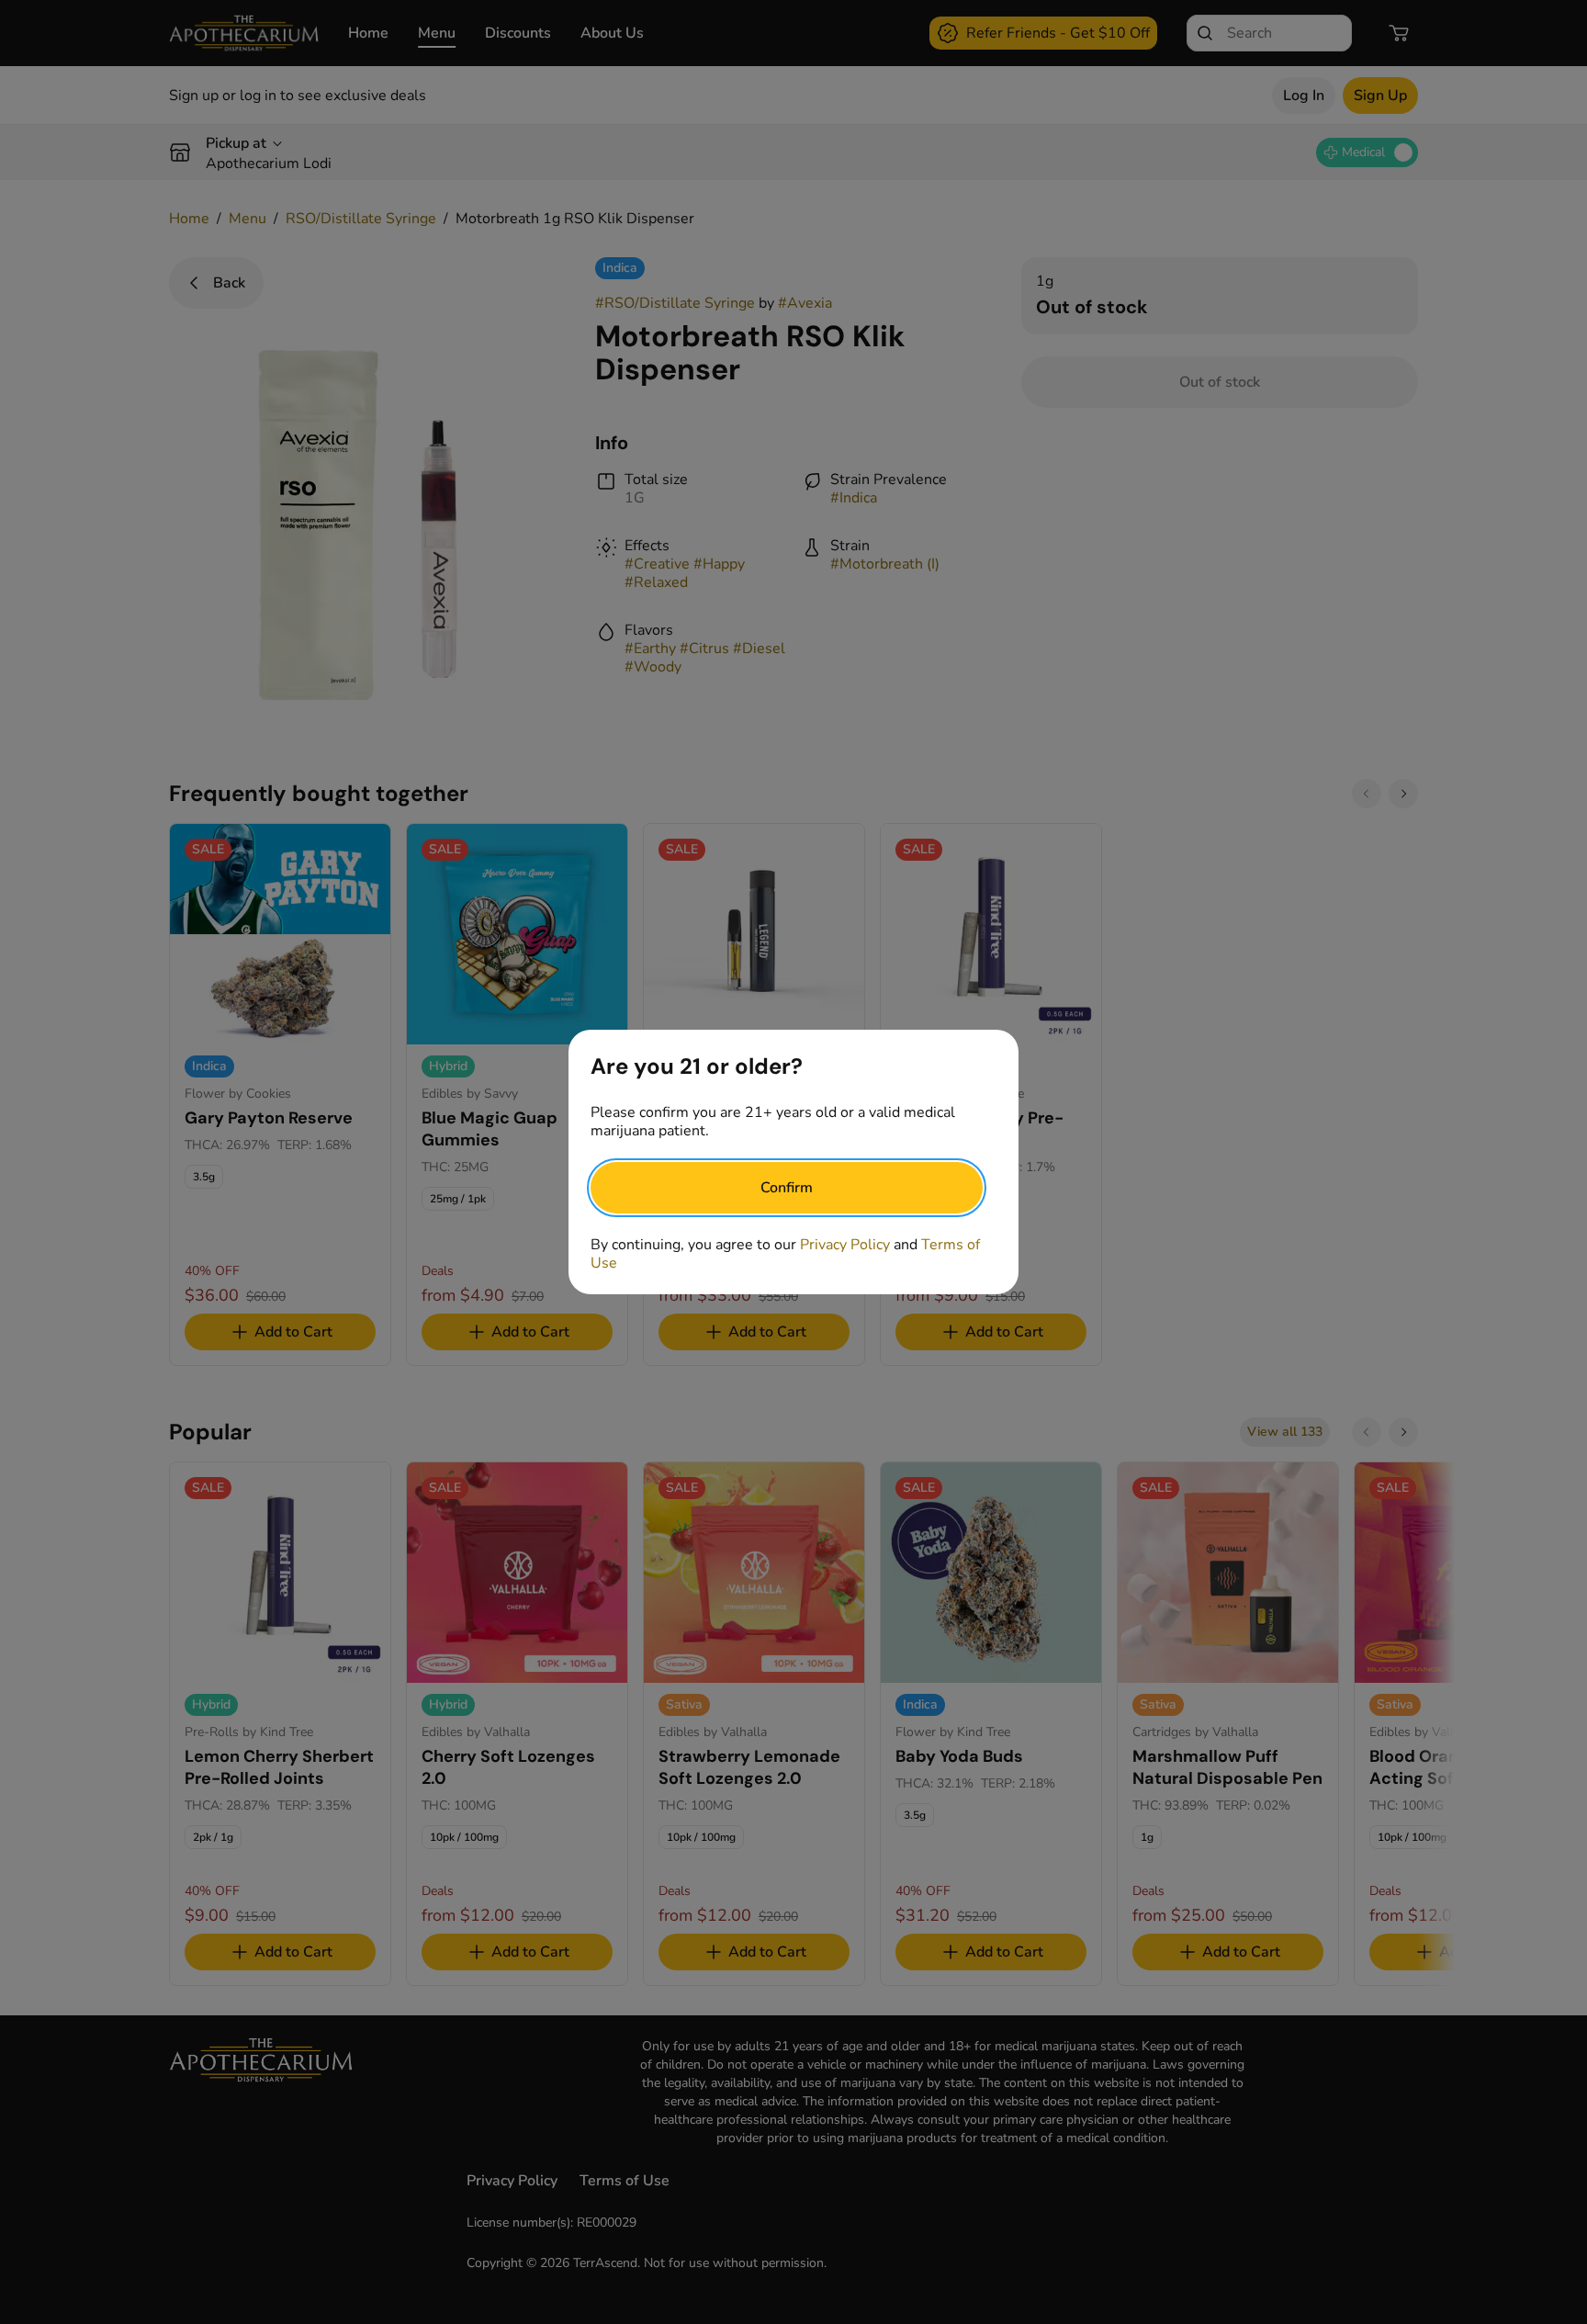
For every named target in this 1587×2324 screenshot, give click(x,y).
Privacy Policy (845, 1245)
